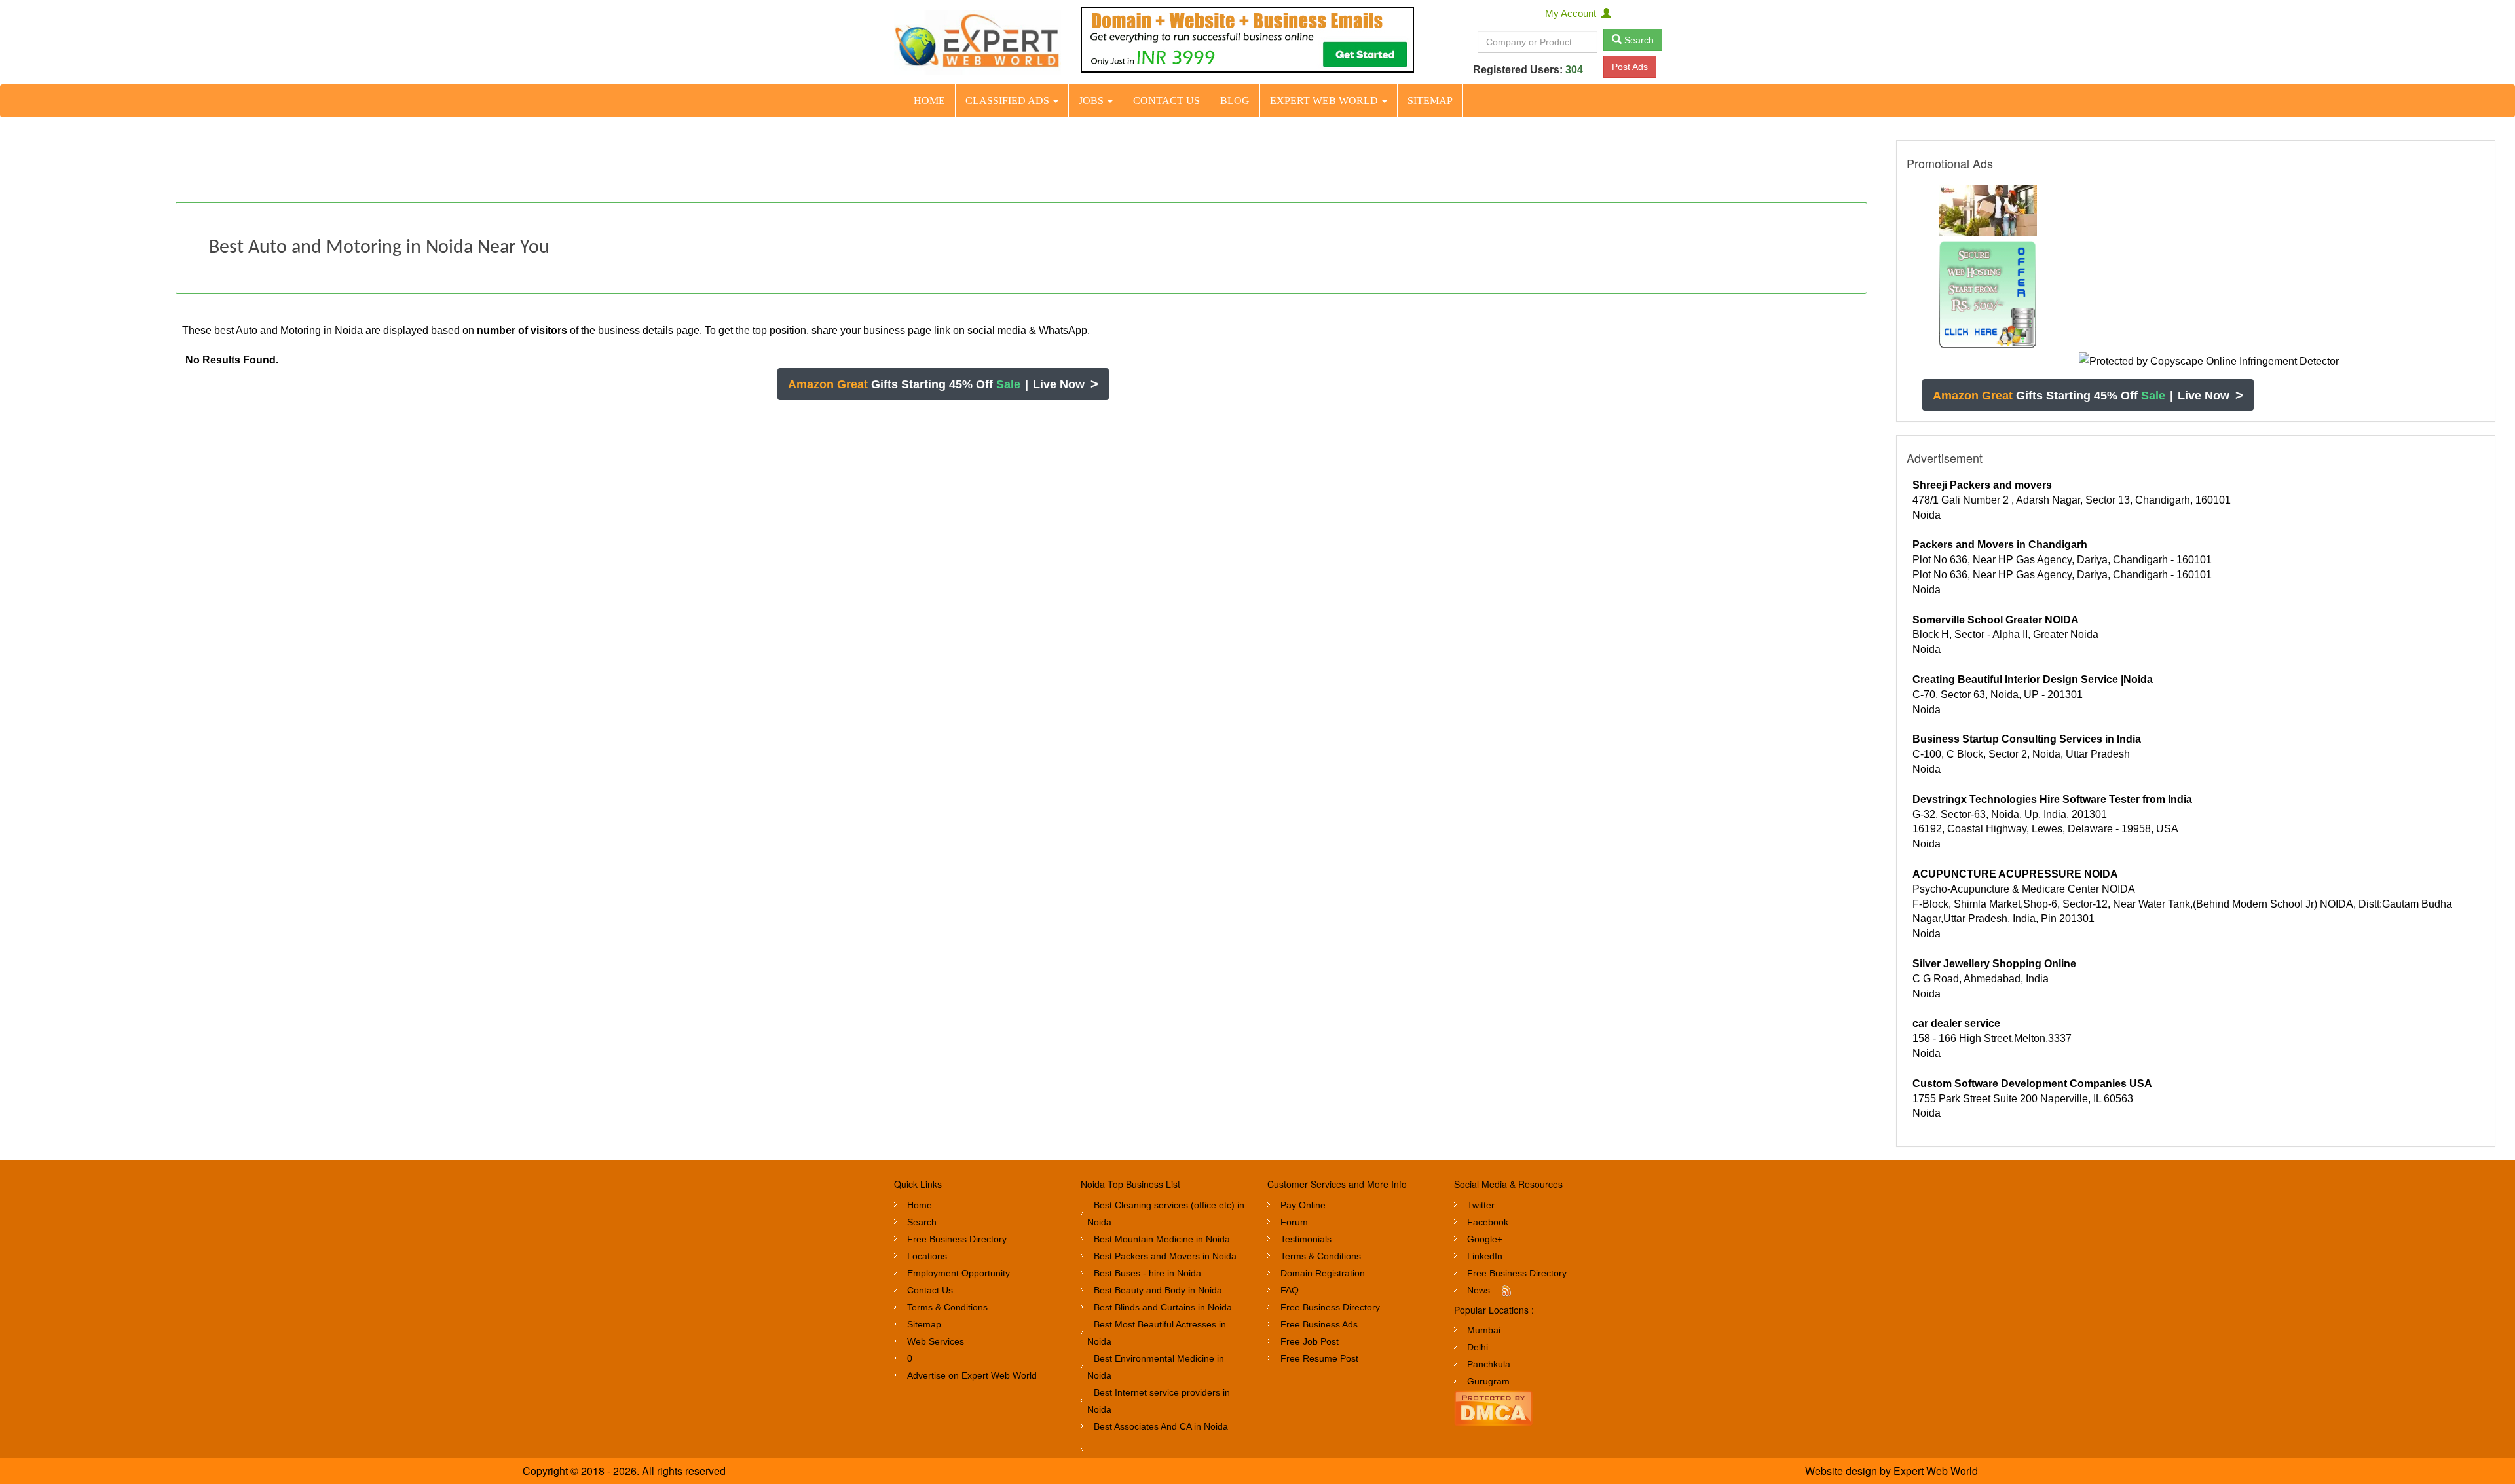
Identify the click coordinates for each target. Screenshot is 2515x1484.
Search (1638, 40)
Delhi (1478, 1347)
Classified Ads (1009, 101)
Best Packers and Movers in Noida (1165, 1256)
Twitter (1481, 1205)
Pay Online (1303, 1205)
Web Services (936, 1341)
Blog (1235, 101)
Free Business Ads (1319, 1324)
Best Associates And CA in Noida (1161, 1426)
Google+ (1485, 1239)
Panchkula (1489, 1364)
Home (929, 101)
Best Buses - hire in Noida (1147, 1273)
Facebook (1488, 1222)
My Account (1573, 13)
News (1479, 1290)
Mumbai (1484, 1330)
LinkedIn (1485, 1256)
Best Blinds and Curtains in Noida (1163, 1307)
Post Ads (1630, 67)
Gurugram (1488, 1381)
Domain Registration (1323, 1273)
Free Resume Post (1319, 1358)
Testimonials (1306, 1239)
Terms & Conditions (947, 1307)
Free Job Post (1310, 1341)
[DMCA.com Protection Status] (1493, 1407)
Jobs (1092, 101)
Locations (927, 1256)
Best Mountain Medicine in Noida (1162, 1239)
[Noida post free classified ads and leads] (978, 42)
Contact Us (1166, 101)
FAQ (1290, 1290)
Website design (1841, 1471)
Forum (1294, 1222)
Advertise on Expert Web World (972, 1375)
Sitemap (1430, 101)
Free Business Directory (957, 1239)
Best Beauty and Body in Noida (1158, 1290)
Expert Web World (1325, 101)
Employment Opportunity (959, 1273)
